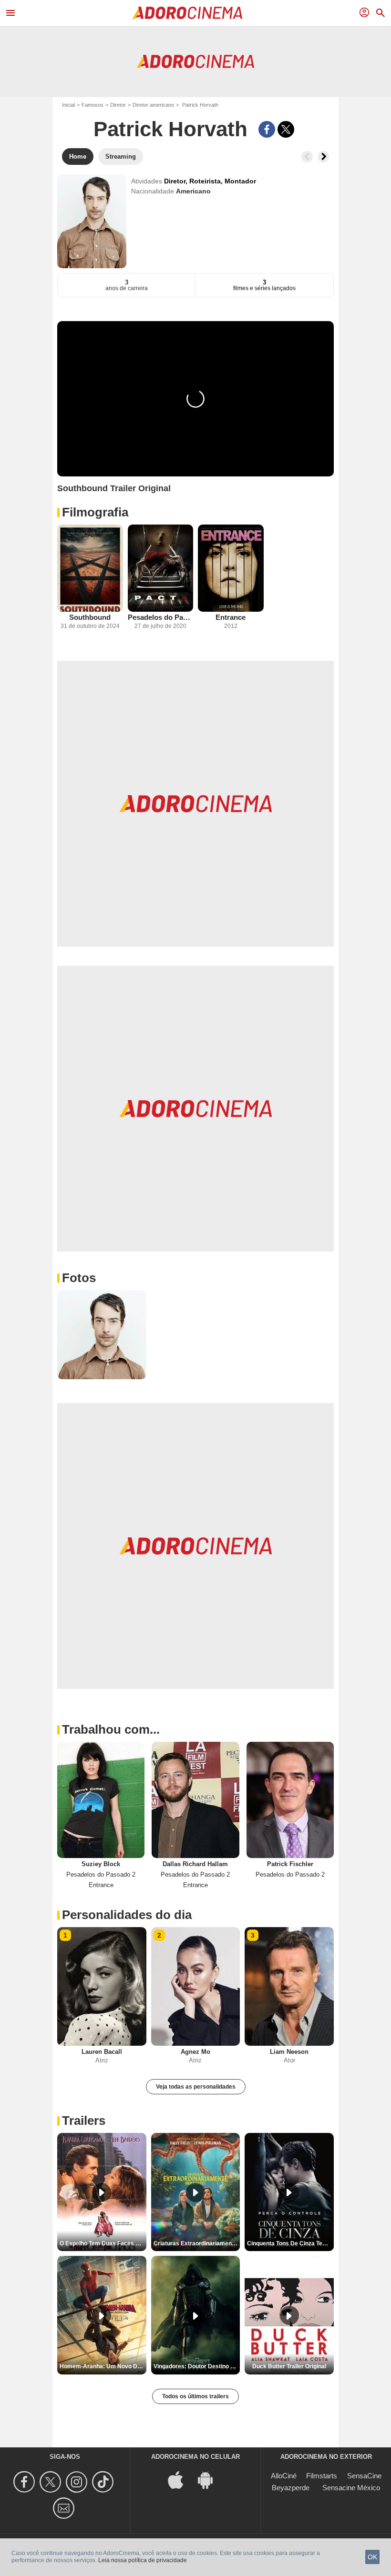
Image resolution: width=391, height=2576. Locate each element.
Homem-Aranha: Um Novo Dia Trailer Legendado (103, 2366)
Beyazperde (291, 2488)
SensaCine (364, 2476)
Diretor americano (153, 105)
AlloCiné (284, 2476)
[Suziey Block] (101, 1800)
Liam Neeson (289, 2052)
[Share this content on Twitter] (286, 129)
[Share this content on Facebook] (267, 129)
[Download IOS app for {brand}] (181, 2479)
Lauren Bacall (102, 2052)
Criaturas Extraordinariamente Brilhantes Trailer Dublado (197, 2243)
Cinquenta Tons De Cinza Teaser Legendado (290, 2243)
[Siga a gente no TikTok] (104, 2482)
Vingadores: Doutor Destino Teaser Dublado (197, 2366)
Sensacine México (351, 2488)
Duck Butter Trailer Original (289, 2366)
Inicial (68, 105)
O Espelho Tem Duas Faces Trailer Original (103, 2243)
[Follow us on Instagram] (78, 2482)
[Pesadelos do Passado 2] (161, 568)
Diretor (118, 105)
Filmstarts (322, 2476)
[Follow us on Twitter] (52, 2482)
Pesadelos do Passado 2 (161, 617)
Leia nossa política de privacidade (143, 2560)
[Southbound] (90, 568)
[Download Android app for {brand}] (210, 2479)
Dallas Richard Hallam (195, 1864)
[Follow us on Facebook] (26, 2482)
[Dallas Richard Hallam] (195, 1800)
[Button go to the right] (323, 157)
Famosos (93, 105)
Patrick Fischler (290, 1864)
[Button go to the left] (307, 157)
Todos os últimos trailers (195, 2396)
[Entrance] (231, 568)
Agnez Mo (195, 2052)
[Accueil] (187, 13)
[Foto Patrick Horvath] (102, 1335)
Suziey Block (101, 1864)
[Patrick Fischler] (290, 1800)
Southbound (90, 617)
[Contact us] (65, 2508)
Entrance (231, 617)
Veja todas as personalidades (196, 2087)
